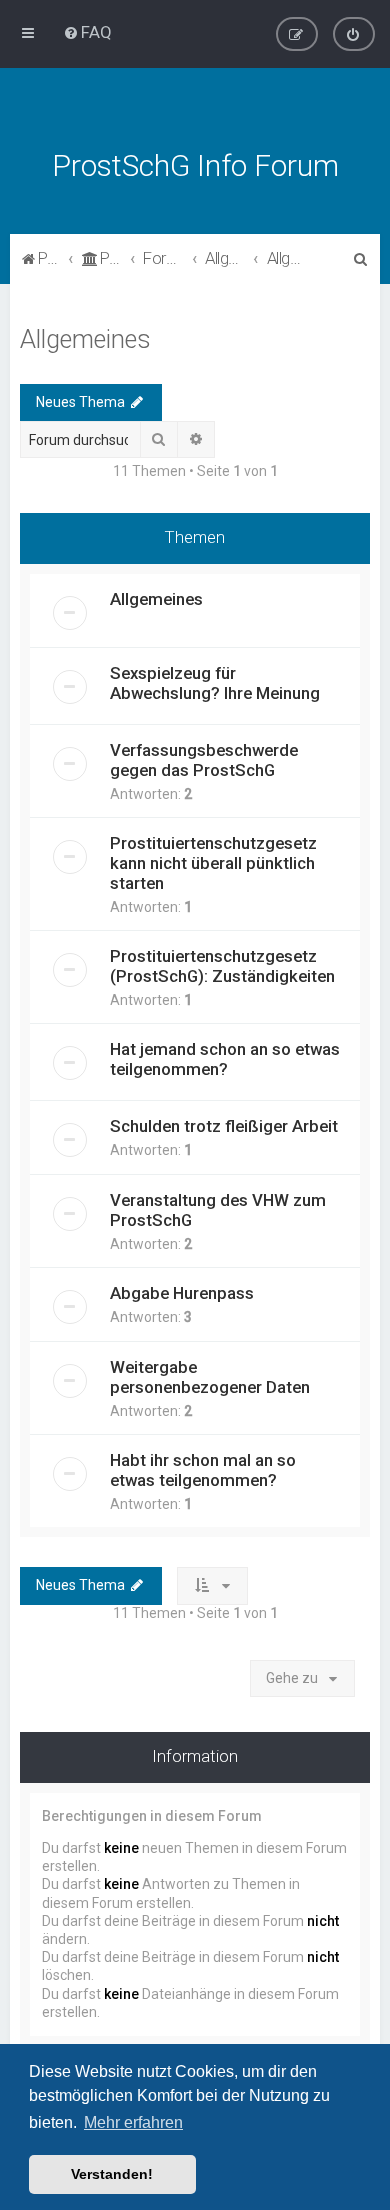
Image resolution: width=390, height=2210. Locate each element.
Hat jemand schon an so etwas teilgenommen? (225, 1059)
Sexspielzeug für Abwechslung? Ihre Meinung (215, 683)
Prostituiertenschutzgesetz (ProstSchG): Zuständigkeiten (222, 966)
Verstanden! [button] (112, 2174)
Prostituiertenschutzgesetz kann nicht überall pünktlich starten (213, 863)
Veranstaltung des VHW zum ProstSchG (218, 1210)
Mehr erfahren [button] (133, 2122)
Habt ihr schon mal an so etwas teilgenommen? (203, 1470)
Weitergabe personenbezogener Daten (210, 1377)
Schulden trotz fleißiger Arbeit (224, 1126)
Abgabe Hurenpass (182, 1293)
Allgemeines (85, 339)
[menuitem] (87, 32)
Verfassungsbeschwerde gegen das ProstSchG (204, 760)
